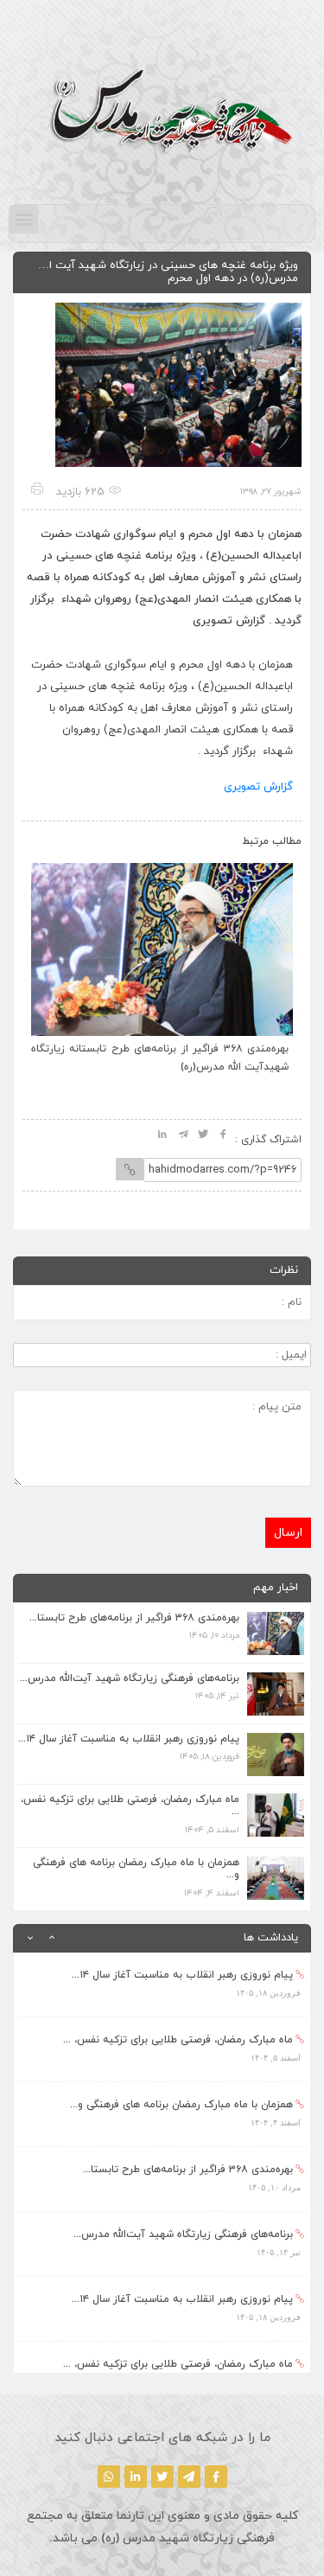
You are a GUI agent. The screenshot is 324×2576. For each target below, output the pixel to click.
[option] (162, 1985)
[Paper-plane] (189, 2477)
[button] (24, 219)
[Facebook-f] (216, 2477)
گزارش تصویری (258, 787)
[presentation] (54, 837)
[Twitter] (162, 2477)
